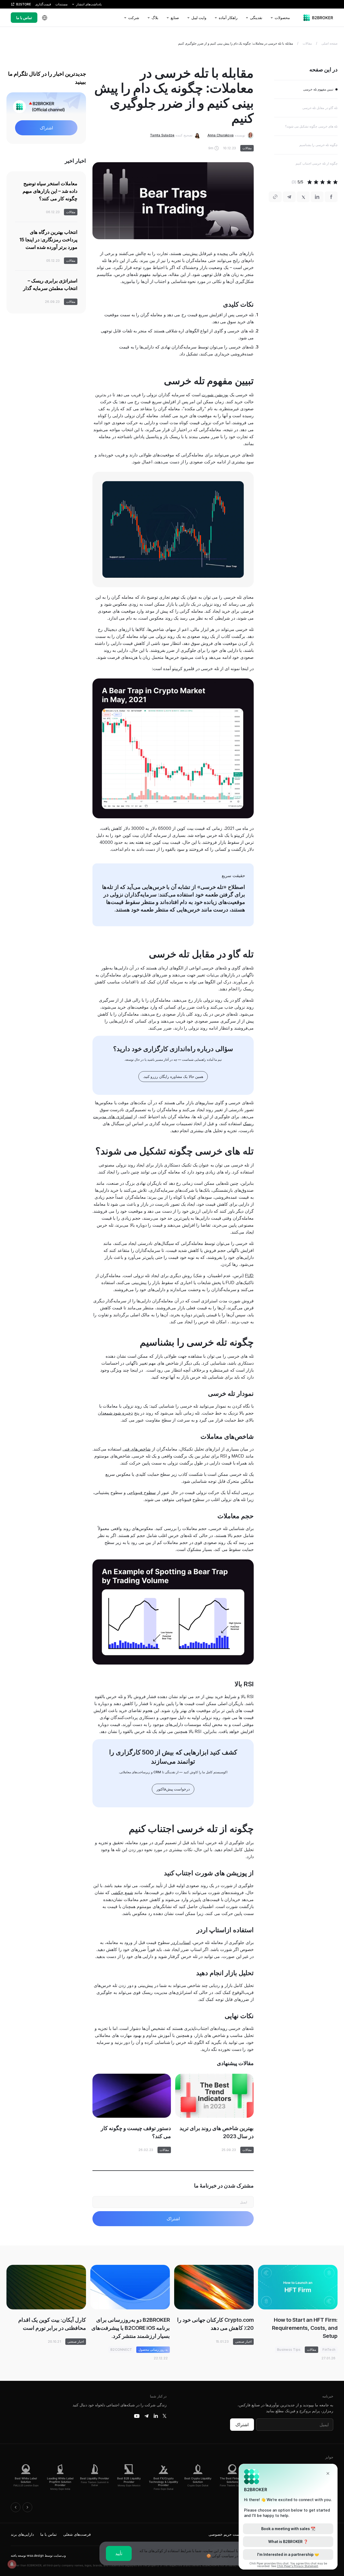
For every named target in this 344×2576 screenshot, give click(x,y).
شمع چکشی (122, 1892)
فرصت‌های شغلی (77, 2534)
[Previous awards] (16, 2507)
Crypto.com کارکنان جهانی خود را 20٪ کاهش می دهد (215, 2324)
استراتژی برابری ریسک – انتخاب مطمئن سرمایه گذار (50, 284)
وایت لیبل (199, 18)
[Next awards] (27, 2507)
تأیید (119, 2553)
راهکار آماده (228, 18)
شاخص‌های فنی (137, 1449)
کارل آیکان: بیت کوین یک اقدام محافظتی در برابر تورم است (52, 2324)
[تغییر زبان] (45, 18)
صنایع (175, 18)
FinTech (329, 2350)
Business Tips (289, 2350)
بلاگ (155, 18)
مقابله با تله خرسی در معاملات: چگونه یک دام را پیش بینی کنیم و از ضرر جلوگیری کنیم (236, 43)
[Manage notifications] (12, 2564)
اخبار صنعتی (243, 2341)
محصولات (282, 18)
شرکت (134, 18)
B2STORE (24, 4)
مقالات (307, 43)
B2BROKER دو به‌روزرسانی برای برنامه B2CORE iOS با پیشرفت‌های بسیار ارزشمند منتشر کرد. (131, 2328)
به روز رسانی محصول (153, 2350)
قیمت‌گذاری (43, 4)
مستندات (61, 4)
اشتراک (242, 2425)
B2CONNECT (121, 2350)
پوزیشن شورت (215, 395)
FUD (249, 1276)
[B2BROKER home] (318, 18)
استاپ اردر (181, 1942)
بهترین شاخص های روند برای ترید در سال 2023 (217, 2132)
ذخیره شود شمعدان (115, 1413)
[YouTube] (137, 2416)
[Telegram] (146, 2416)
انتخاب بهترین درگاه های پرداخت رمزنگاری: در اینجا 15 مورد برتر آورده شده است (48, 240)
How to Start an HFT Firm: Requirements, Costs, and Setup (305, 2328)
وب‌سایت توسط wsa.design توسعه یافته (38, 2555)
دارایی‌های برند (22, 2534)
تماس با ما (24, 18)
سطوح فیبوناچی (141, 1492)
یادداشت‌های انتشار (89, 4)
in (156, 2416)
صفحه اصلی (329, 43)
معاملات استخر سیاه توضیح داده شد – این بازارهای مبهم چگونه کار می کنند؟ (50, 191)
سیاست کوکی (223, 2556)
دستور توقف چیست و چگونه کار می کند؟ (136, 2132)
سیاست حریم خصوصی (227, 2534)
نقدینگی (256, 18)
